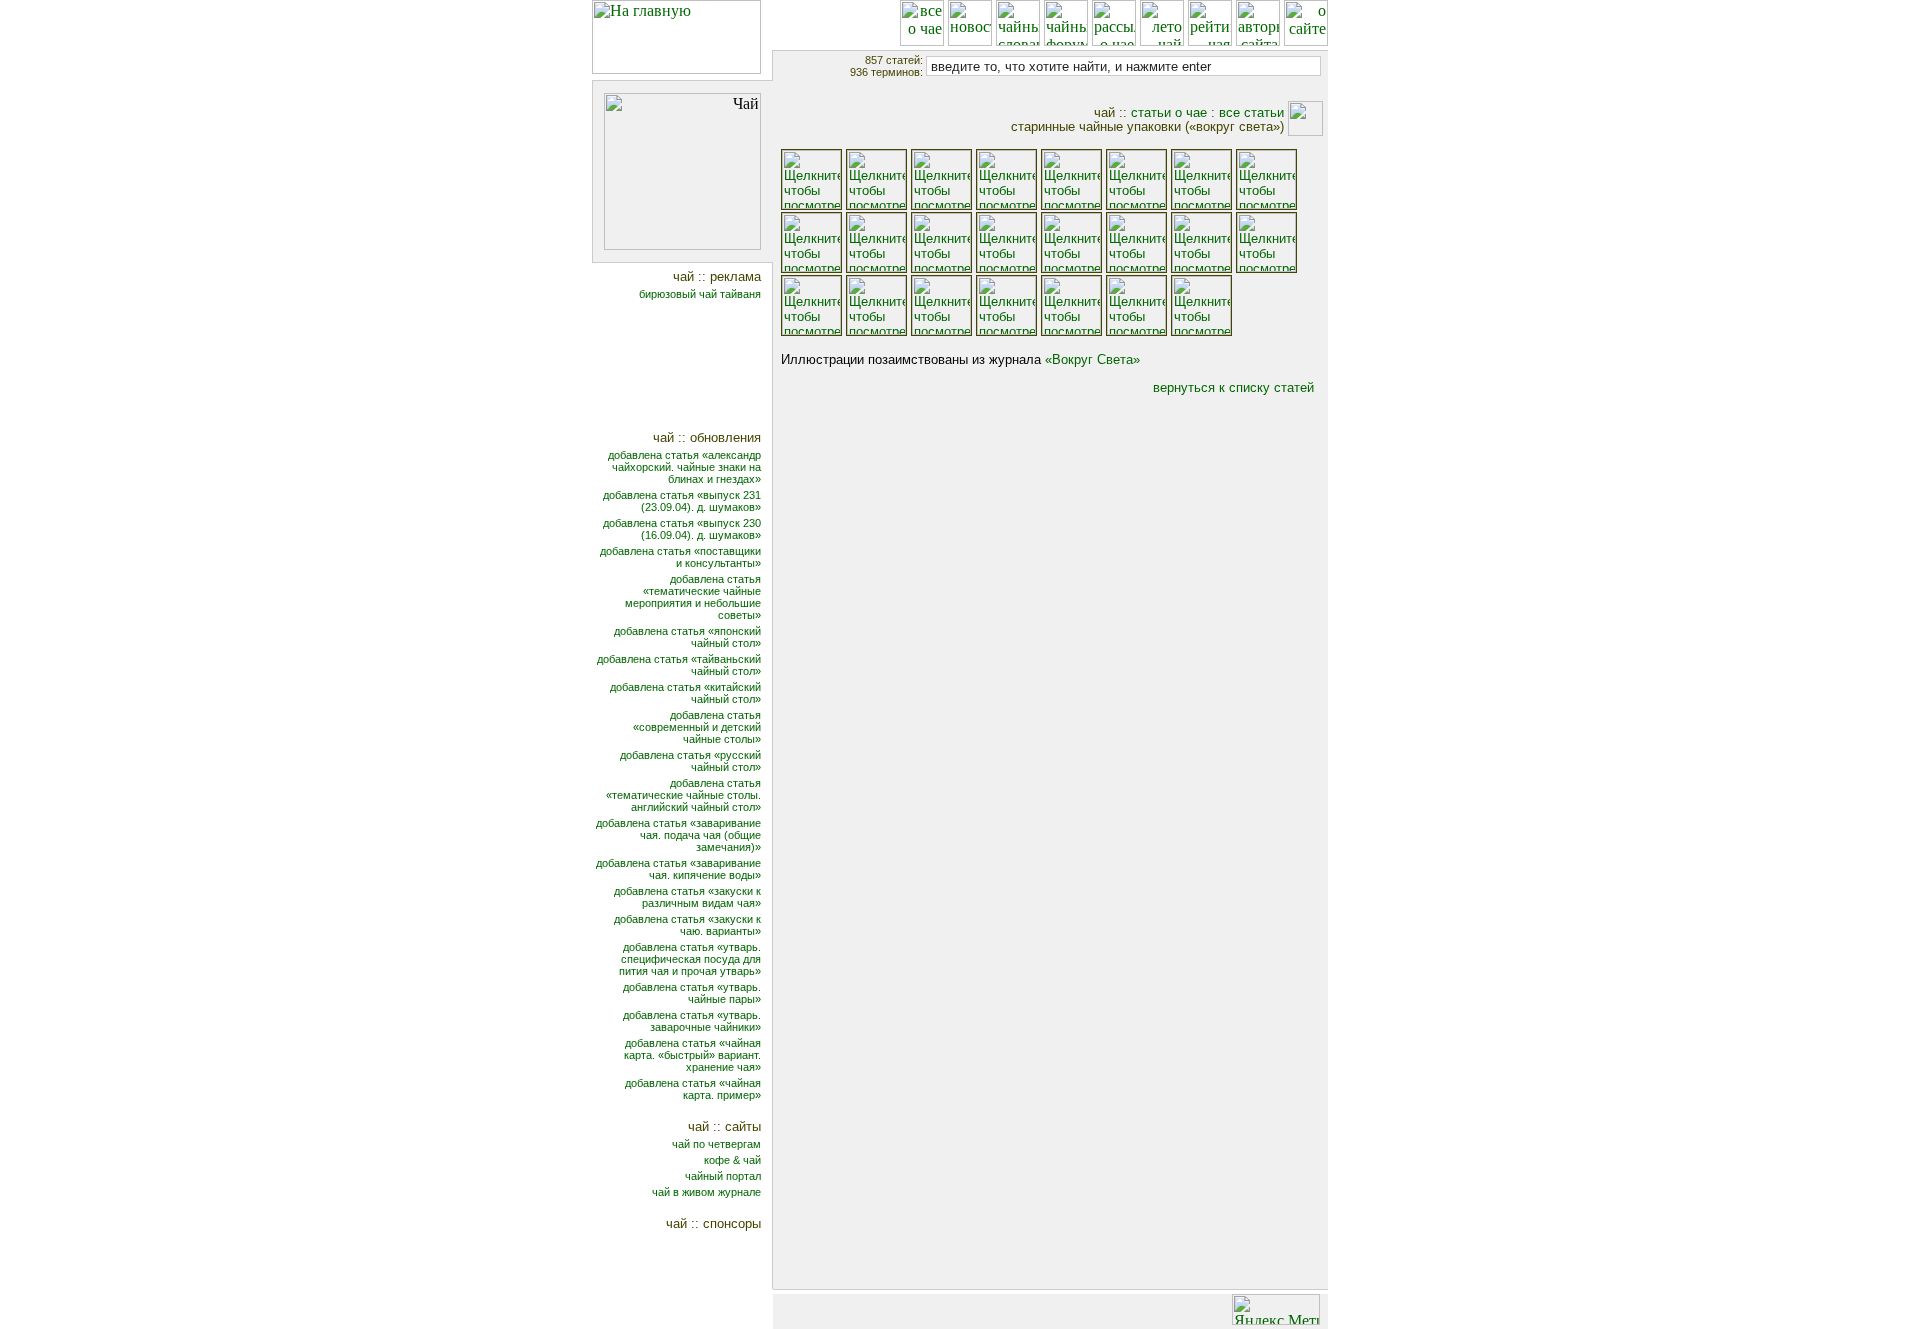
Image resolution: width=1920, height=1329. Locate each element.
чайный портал (723, 1176)
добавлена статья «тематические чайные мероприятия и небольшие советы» (693, 597)
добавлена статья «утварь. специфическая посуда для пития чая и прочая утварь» (690, 959)
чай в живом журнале (706, 1192)
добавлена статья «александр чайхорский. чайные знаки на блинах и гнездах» (684, 467)
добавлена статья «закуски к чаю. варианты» (687, 925)
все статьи (1251, 112)
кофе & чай (732, 1160)
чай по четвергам (716, 1144)
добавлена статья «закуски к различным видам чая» (687, 897)
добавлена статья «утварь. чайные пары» (692, 993)
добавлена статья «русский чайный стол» (690, 761)
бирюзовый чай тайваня (700, 294)
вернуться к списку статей (1233, 387)
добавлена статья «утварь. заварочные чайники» (692, 1021)
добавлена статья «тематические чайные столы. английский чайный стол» (683, 795)
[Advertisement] (695, 367)
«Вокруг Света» (1092, 359)
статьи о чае (1169, 112)
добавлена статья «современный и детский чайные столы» (697, 727)
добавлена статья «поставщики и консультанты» (680, 557)
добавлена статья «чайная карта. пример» (693, 1089)
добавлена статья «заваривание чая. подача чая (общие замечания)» (678, 835)
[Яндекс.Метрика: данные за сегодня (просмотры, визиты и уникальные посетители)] (1276, 1309)
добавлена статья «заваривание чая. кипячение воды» (678, 869)
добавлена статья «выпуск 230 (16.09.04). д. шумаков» (682, 529)
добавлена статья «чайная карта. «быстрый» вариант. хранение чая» (692, 1055)
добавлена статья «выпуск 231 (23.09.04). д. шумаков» (682, 501)
